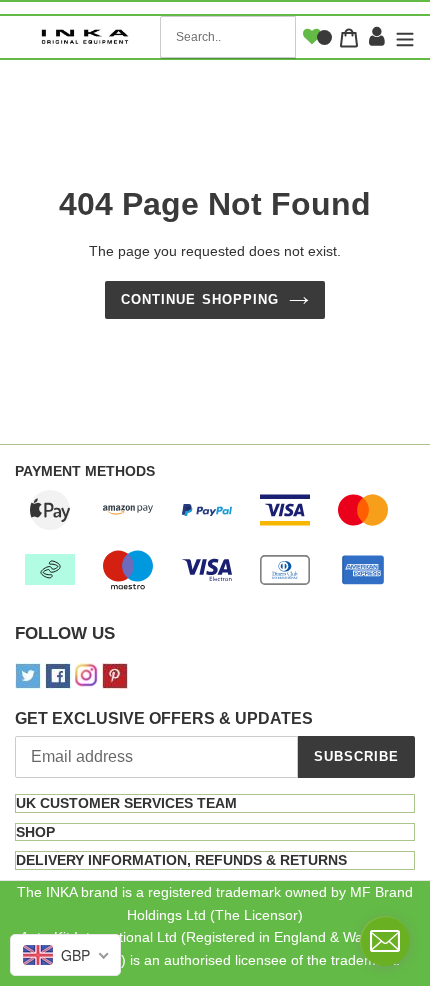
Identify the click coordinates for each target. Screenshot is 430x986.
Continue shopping (200, 299)
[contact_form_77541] (385, 941)
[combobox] (228, 37)
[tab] (215, 803)
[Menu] (402, 37)
